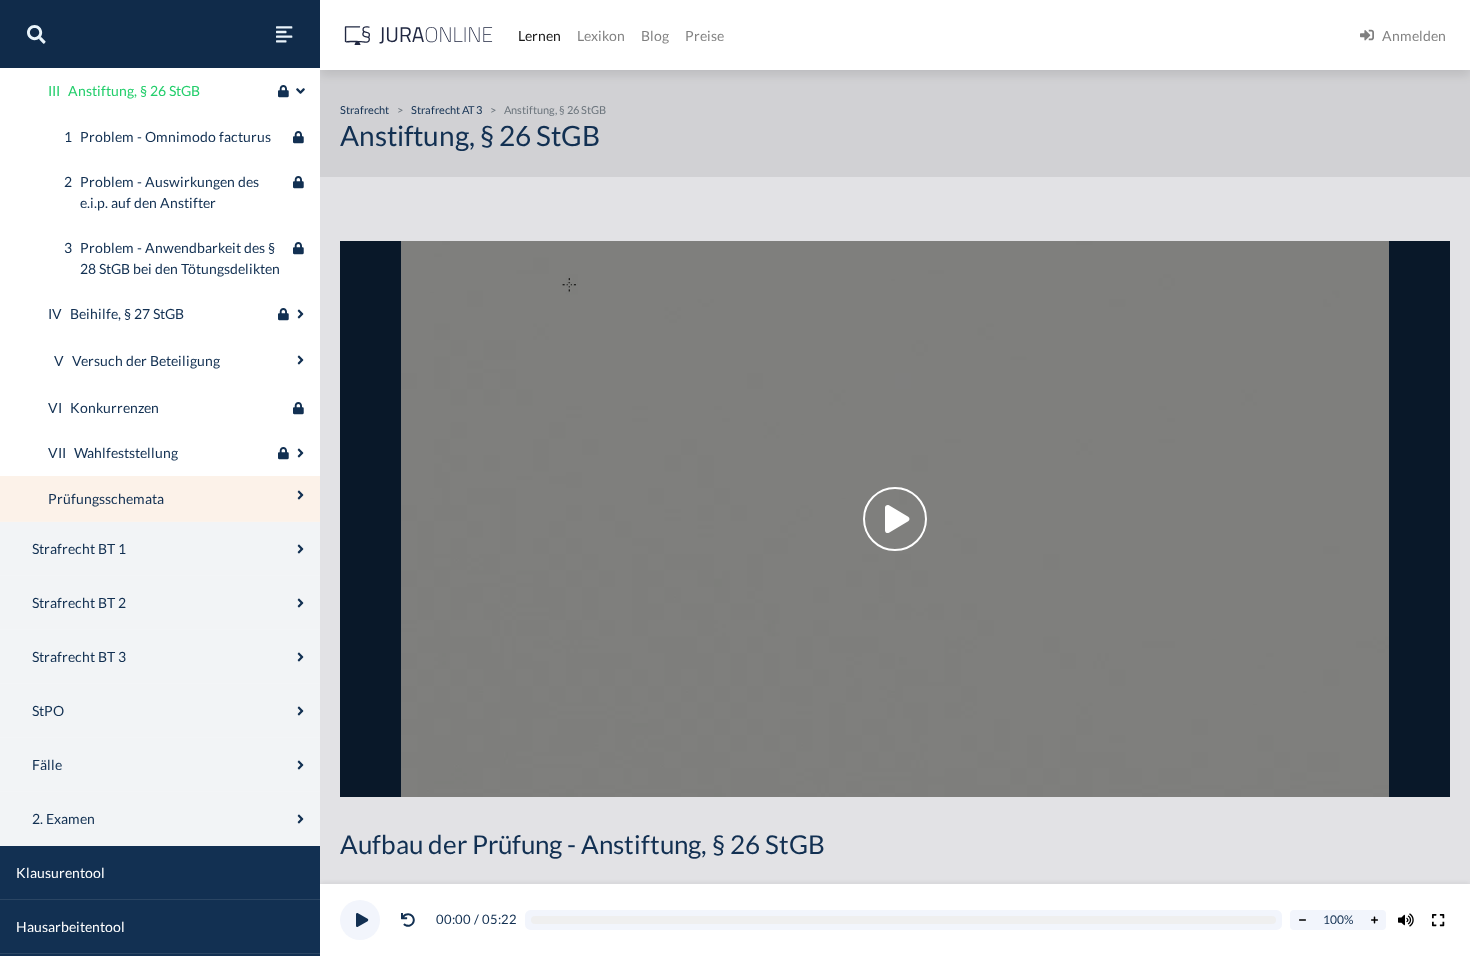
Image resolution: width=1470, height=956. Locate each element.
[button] (412, 920)
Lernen (539, 35)
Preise (704, 35)
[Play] (360, 920)
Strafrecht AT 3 (446, 109)
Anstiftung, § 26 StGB (555, 109)
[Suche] (36, 34)
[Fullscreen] (1438, 920)
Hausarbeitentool (70, 926)
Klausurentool (60, 872)
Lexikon (601, 35)
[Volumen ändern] (1406, 920)
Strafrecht (364, 109)
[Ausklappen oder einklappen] (300, 91)
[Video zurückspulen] (408, 920)
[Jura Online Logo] (419, 35)
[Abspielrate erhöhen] (1374, 920)
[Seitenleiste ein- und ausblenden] (284, 34)
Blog (655, 35)
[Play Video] (895, 519)
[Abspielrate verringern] (1302, 920)
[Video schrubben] (904, 920)
